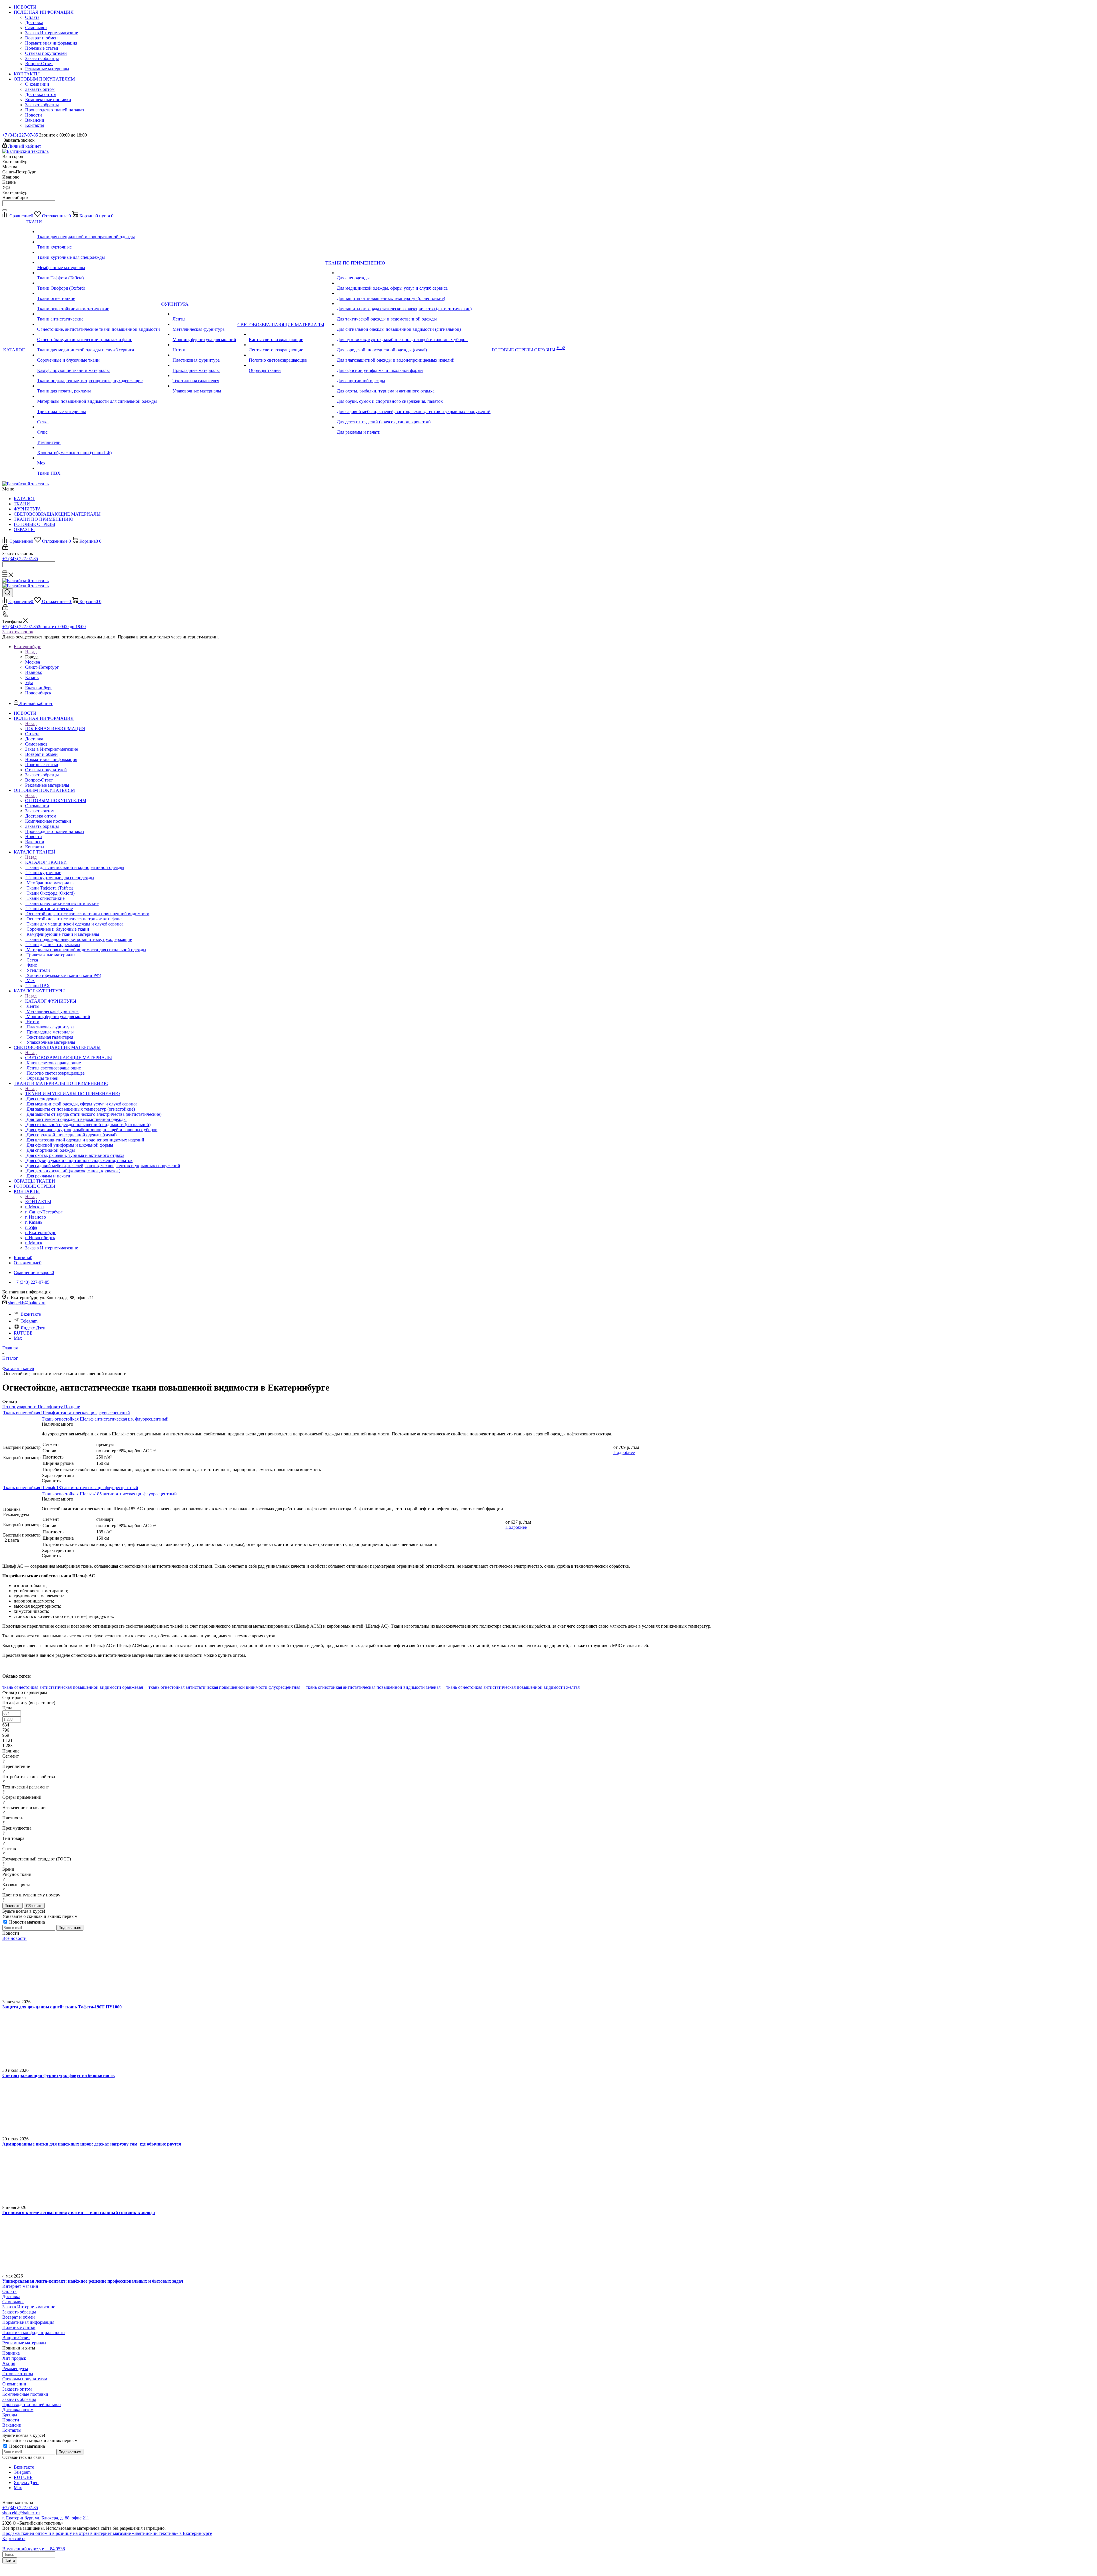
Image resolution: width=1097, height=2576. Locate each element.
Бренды (10, 2415)
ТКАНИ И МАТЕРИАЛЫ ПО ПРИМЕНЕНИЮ (72, 1094)
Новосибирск (38, 693)
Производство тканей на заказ (32, 2404)
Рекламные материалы (24, 2343)
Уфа (29, 683)
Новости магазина (26, 1922)
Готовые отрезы (18, 2374)
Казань (32, 677)
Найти (10, 2560)
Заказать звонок (18, 632)
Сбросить (34, 1906)
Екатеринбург (39, 688)
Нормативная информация (28, 2322)
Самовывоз (13, 2302)
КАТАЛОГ (24, 499)
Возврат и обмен (19, 2317)
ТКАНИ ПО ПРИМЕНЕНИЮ (43, 519)
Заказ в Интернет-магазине (29, 2307)
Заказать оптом (17, 2389)
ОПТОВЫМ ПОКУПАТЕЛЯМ (56, 801)
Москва (33, 662)
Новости (11, 2420)
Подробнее (624, 1452)
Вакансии (12, 2425)
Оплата (9, 2291)
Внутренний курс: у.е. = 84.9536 (34, 2549)
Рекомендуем (15, 2368)
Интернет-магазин (20, 2286)
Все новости (14, 1938)
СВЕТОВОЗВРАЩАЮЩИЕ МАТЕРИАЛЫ (57, 514)
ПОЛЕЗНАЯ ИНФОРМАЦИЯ (55, 729)
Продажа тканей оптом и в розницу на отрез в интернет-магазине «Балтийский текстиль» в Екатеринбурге (107, 2533)
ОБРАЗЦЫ (24, 529)
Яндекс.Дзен (33, 1328)
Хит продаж (14, 2358)
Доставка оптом (18, 2410)
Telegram (29, 1321)
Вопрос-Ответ (16, 2338)
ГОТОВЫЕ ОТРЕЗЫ (34, 524)
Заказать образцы (19, 2312)
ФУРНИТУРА (27, 509)
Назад (31, 652)
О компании (14, 2384)
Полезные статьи (19, 2327)
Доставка (11, 2296)
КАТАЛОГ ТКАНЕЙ (46, 862)
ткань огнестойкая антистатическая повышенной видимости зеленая (373, 1687)
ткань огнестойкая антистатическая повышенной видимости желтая (513, 1687)
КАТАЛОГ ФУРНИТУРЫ (51, 1001)
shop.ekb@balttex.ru (27, 1303)
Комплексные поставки (25, 2394)
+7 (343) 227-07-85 (20, 135)
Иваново (34, 672)
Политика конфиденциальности (34, 2332)
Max (18, 1338)
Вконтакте (31, 1314)
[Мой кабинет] (5, 548)
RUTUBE (23, 1333)
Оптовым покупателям (25, 2379)
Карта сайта (14, 2538)
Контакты (12, 2430)
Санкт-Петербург (42, 667)
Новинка (11, 2353)
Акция (9, 2363)
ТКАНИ (22, 504)
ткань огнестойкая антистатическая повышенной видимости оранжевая (73, 1687)
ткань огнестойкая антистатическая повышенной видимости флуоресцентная (224, 1687)
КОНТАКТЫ (38, 1202)
